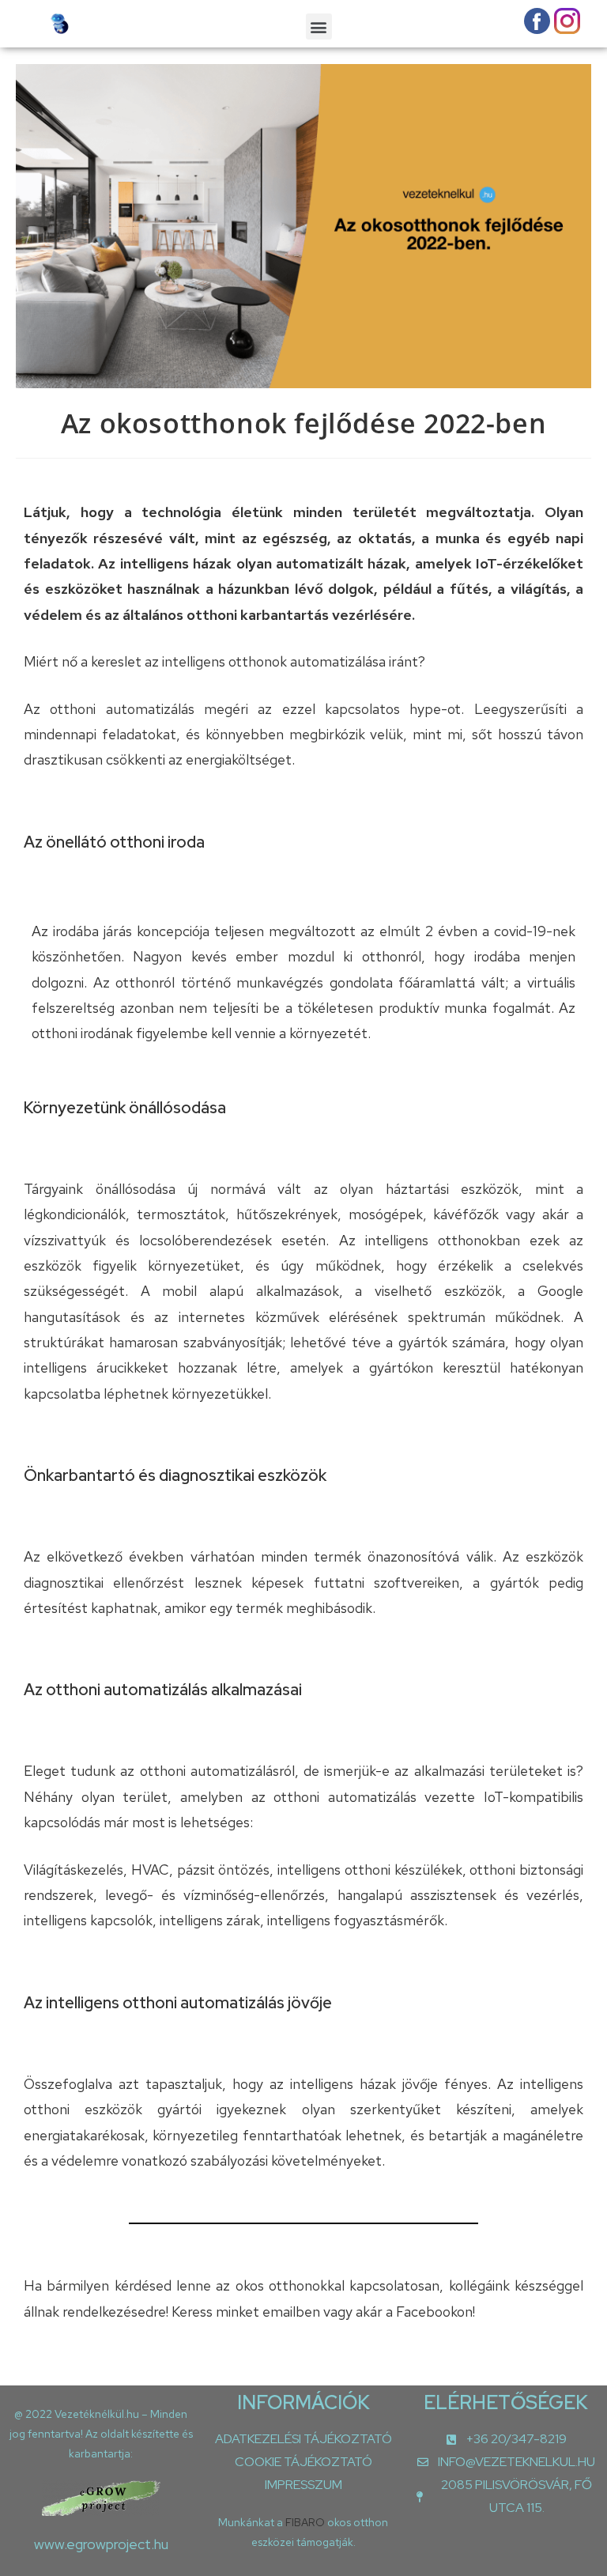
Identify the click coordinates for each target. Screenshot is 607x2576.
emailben (293, 2312)
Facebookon (434, 2312)
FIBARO (306, 2522)
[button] (319, 26)
